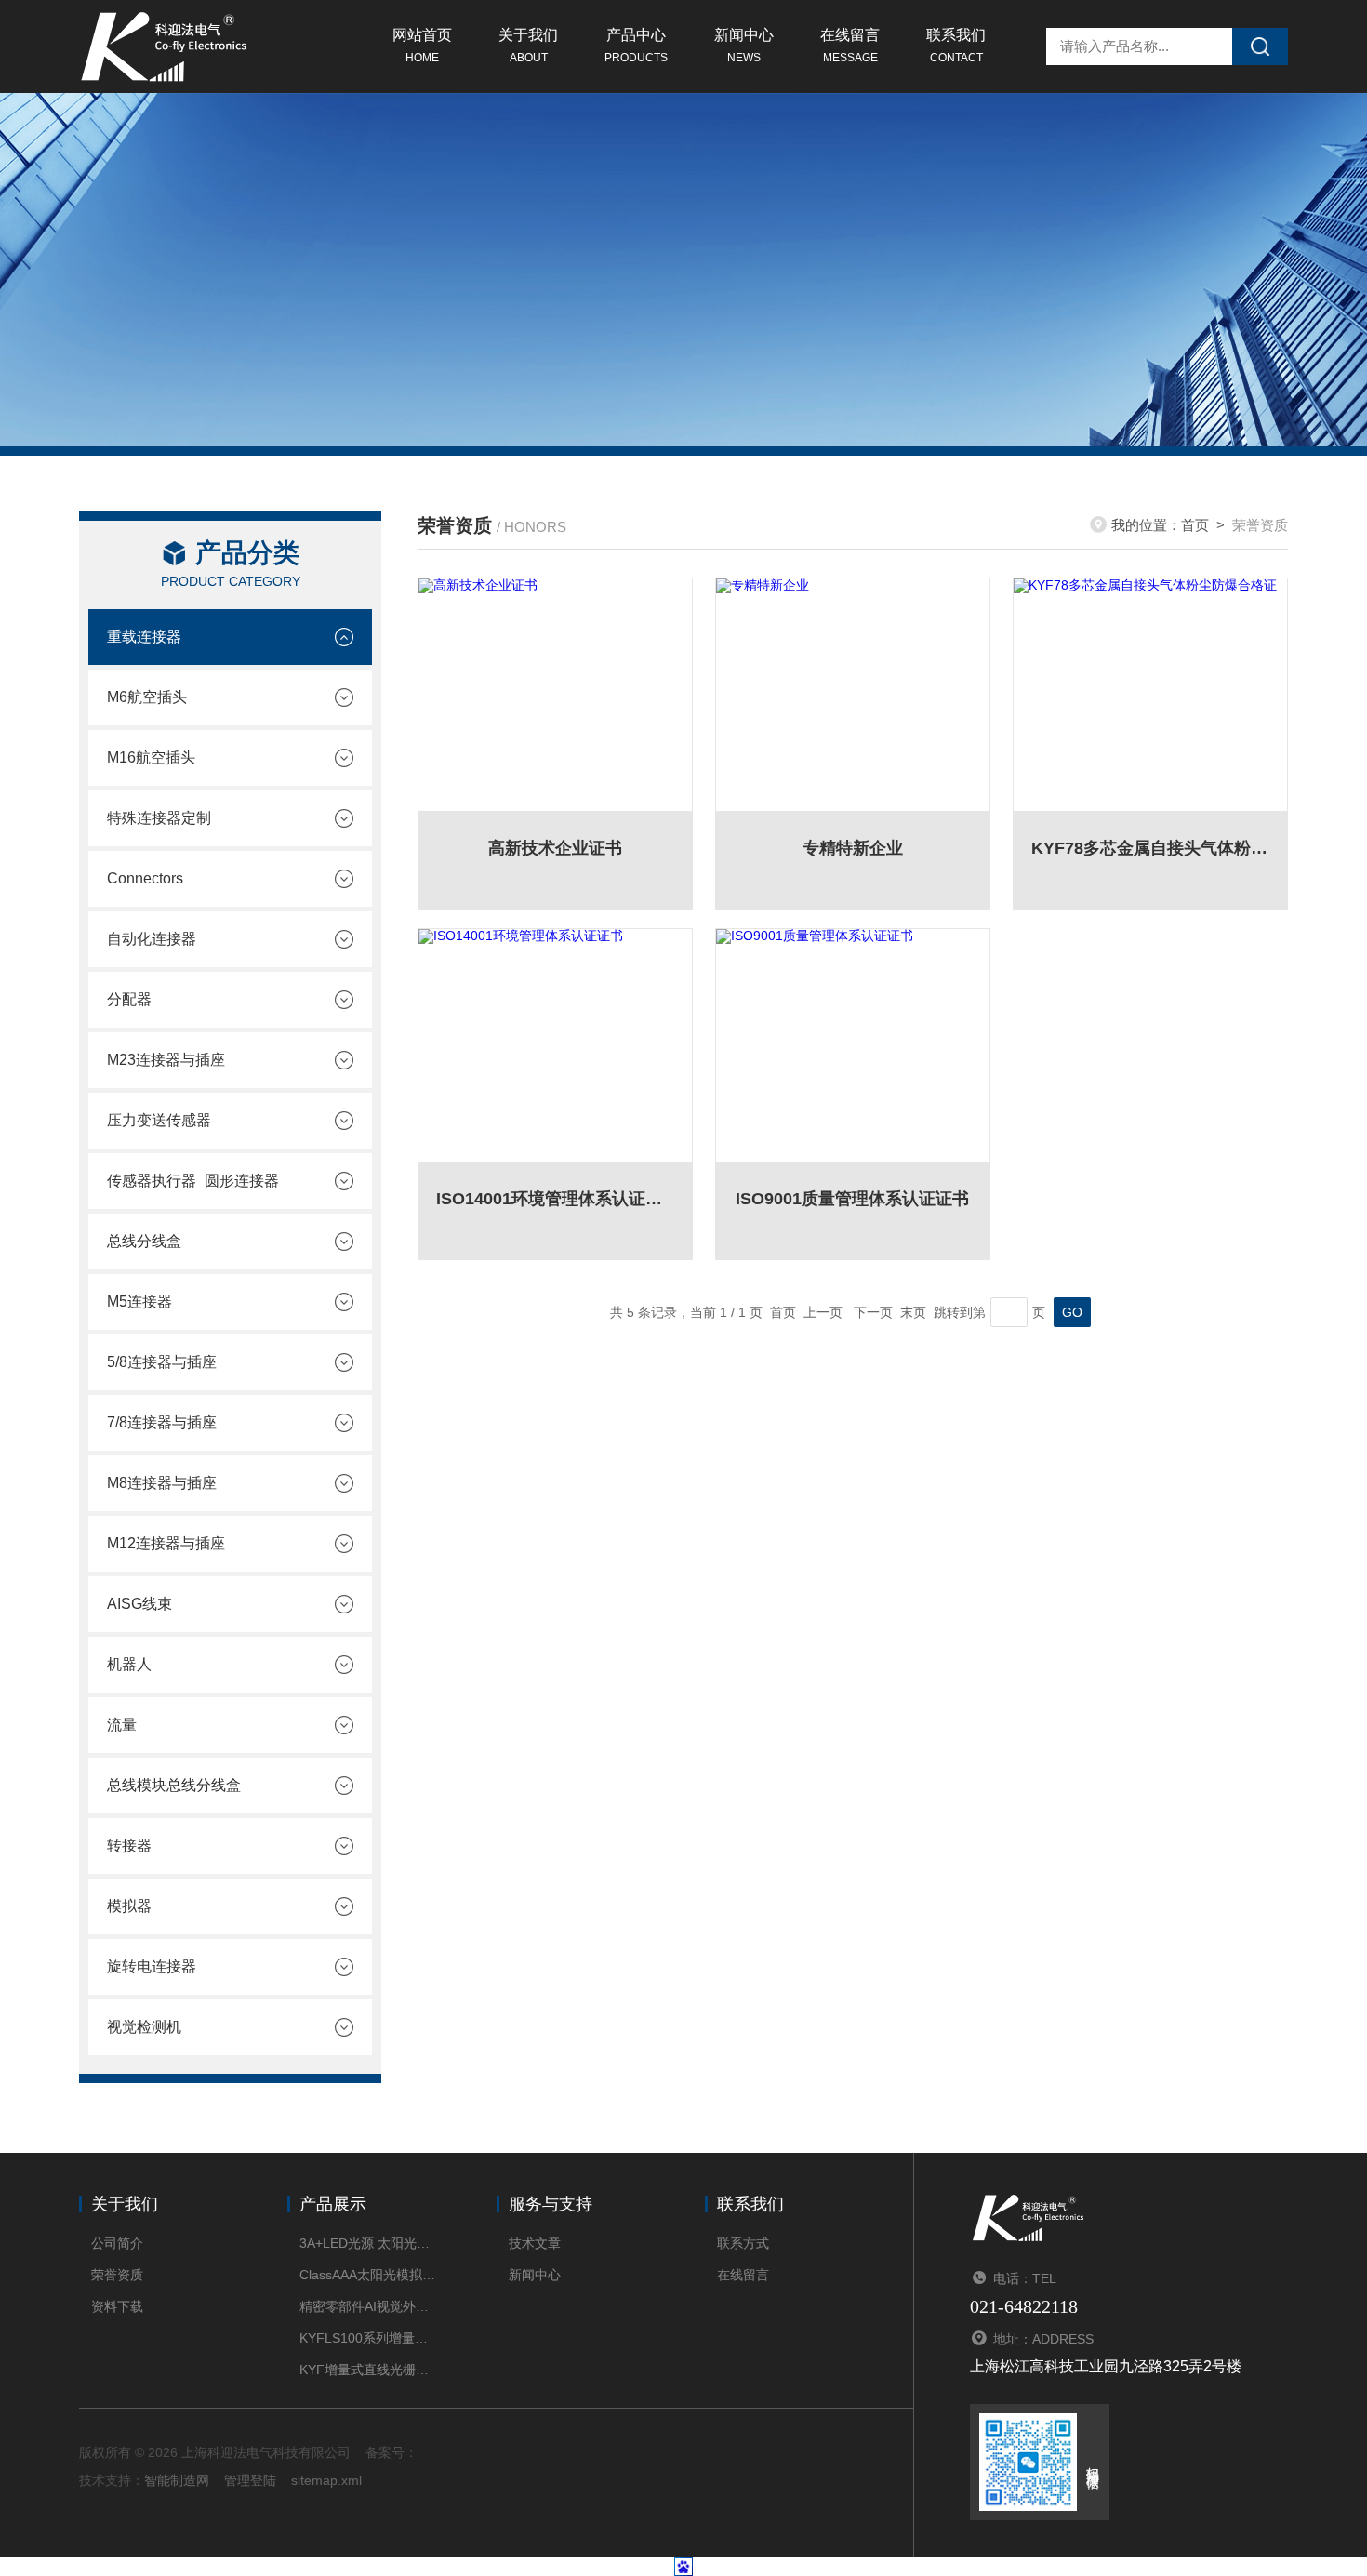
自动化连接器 (152, 939)
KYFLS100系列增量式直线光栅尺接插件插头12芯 (370, 2338)
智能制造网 (177, 2480)
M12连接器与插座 (166, 1543)
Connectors (145, 878)
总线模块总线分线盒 (174, 1785)
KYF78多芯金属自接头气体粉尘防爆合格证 (1150, 848)
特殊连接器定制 (159, 818)
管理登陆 (250, 2480)
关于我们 (528, 46)
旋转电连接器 (152, 1966)
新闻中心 (744, 46)
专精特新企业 (853, 848)
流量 (122, 1725)
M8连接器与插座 (162, 1483)
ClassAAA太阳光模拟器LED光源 (370, 2275)
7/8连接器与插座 (162, 1422)
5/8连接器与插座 (162, 1362)
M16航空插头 (151, 757)
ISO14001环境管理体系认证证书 (555, 1199)
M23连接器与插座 (166, 1060)
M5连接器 (139, 1301)
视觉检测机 (144, 2027)
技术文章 (535, 2243)
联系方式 (743, 2243)
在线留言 (850, 46)
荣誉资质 (117, 2275)
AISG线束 (139, 1604)
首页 (1195, 525)
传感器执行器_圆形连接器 (193, 1181)
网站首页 (422, 46)
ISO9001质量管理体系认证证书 (852, 1199)
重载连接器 (144, 637)
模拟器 (129, 1906)
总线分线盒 (144, 1241)
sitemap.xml (326, 2480)
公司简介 (117, 2243)
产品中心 (636, 46)
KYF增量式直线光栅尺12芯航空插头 (370, 2370)
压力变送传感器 (159, 1120)
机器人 (129, 1664)
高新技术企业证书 (555, 848)
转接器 (129, 1846)
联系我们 (956, 46)
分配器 (129, 999)
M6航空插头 (147, 697)
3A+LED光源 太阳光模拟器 (370, 2243)
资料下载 (117, 2306)
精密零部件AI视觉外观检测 (370, 2306)
